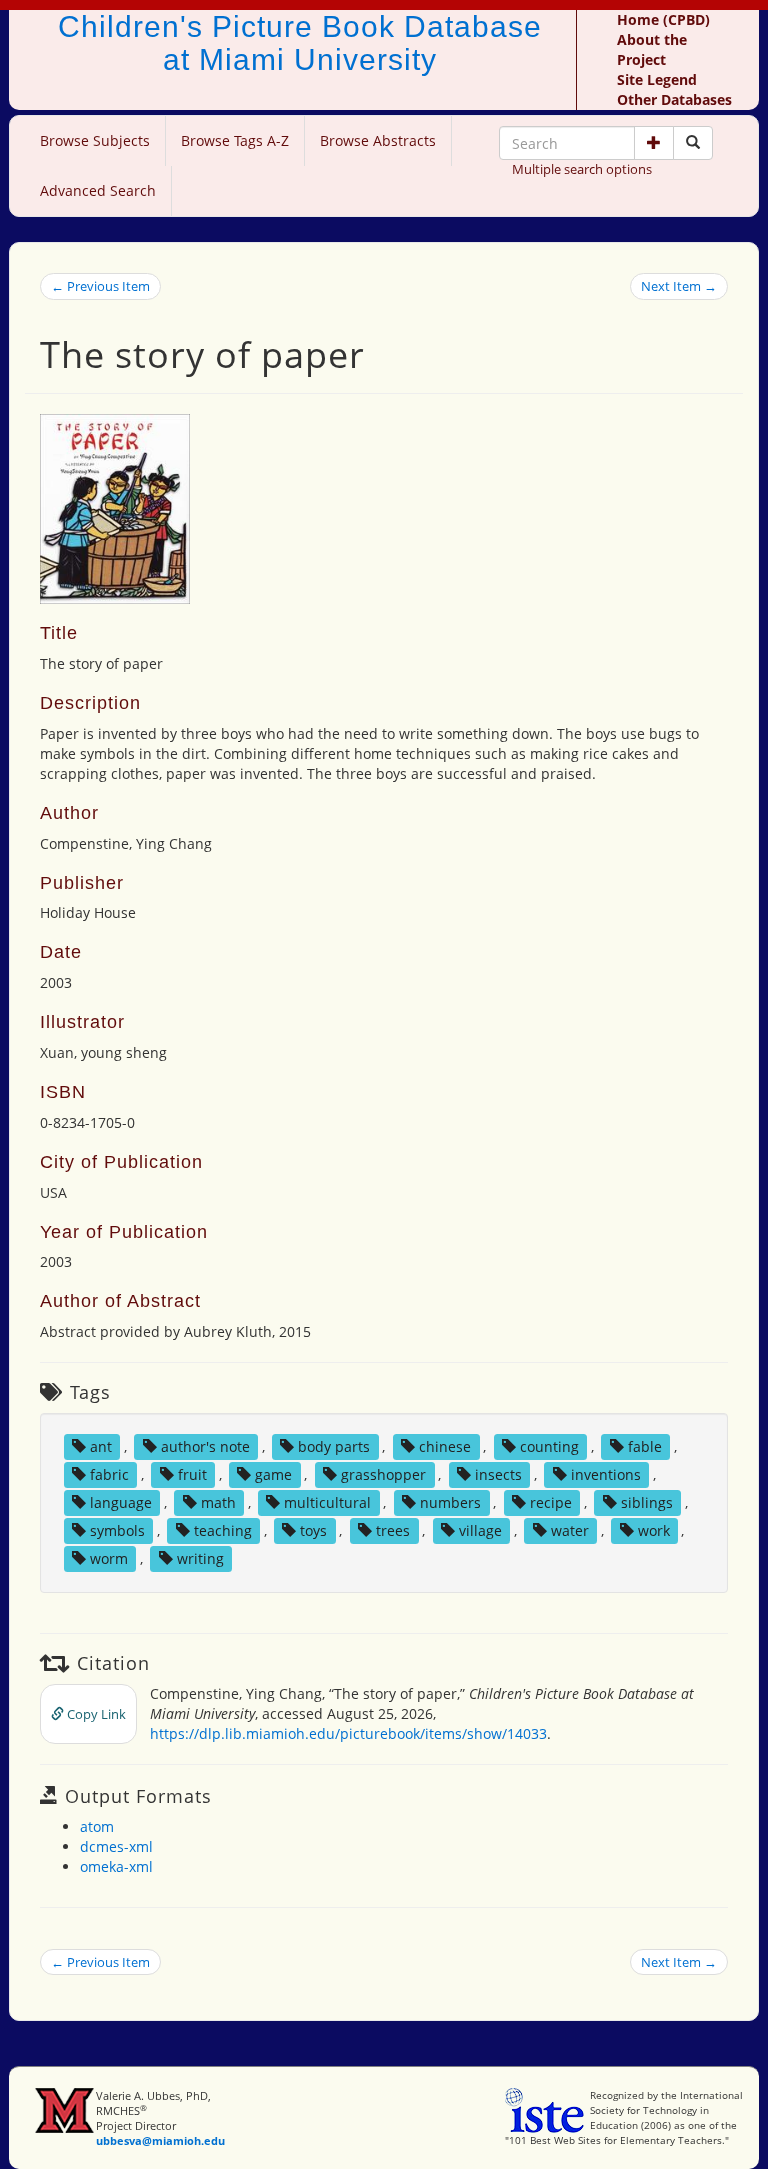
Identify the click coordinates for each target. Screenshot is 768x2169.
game (273, 1474)
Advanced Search (98, 190)
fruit (192, 1474)
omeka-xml (116, 1866)
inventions (606, 1474)
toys (313, 1530)
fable (645, 1446)
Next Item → (679, 286)
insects (498, 1474)
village (480, 1530)
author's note (205, 1446)
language (121, 1502)
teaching (223, 1530)
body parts (334, 1446)
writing (200, 1558)
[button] (654, 143)
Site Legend (657, 79)
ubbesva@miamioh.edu (160, 2140)
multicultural (327, 1502)
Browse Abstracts (378, 140)
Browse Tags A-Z (235, 140)
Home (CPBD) (663, 19)
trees (393, 1530)
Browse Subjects (95, 140)
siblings (647, 1502)
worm (109, 1558)
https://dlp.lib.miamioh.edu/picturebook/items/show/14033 (348, 1733)
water (570, 1530)
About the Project (652, 49)
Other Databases (674, 99)
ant (101, 1446)
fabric (109, 1474)
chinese (445, 1446)
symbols (117, 1530)
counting (549, 1446)
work (654, 1530)
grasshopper (383, 1474)
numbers (450, 1502)
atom (97, 1826)
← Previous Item (100, 286)
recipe (551, 1502)
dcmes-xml (116, 1846)
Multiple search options (582, 169)
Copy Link (95, 1714)
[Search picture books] (693, 143)
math (218, 1502)
